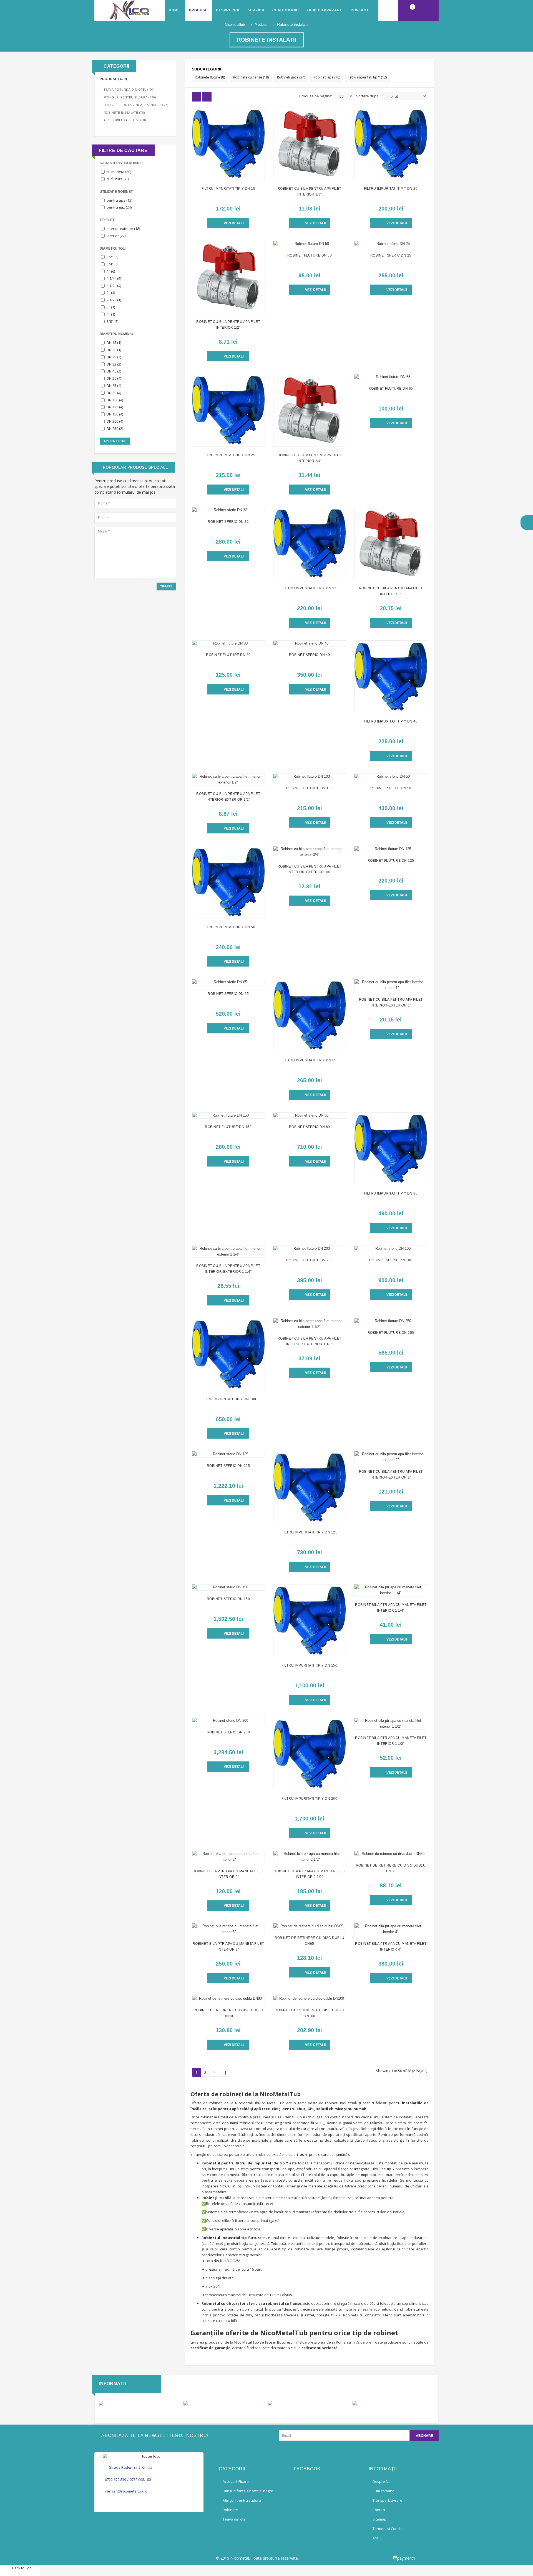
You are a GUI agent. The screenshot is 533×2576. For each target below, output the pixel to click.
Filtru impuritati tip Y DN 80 (391, 1193)
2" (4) (111, 293)
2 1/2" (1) (114, 300)
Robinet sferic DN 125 (228, 1466)
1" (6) (111, 271)
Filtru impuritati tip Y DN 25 (228, 455)
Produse (261, 25)
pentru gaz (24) (119, 207)
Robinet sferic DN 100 (391, 1260)
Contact (360, 10)
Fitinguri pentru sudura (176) (130, 97)
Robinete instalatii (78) (124, 113)
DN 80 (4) (114, 393)
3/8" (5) (112, 321)
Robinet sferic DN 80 (310, 1127)
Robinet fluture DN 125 (391, 861)
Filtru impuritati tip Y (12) (368, 77)
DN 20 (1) (114, 350)
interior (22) (116, 236)
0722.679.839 (115, 2479)
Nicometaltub (235, 25)
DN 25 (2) (114, 357)
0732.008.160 (140, 2479)
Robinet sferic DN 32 (228, 522)
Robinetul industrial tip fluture (232, 2238)
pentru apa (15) (119, 200)
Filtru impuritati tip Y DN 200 (309, 1799)
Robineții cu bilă (217, 2198)
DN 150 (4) (115, 414)
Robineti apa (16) (327, 77)
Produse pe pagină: (316, 96)
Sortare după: (368, 96)
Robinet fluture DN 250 (391, 1333)
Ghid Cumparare (325, 10)
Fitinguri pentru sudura (242, 2500)
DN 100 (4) (115, 400)
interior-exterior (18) (123, 229)
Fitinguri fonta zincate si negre (248, 2491)
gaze (274, 2220)
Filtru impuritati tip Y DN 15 (228, 189)
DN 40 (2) (114, 371)
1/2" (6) (112, 257)
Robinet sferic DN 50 (391, 788)
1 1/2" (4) (114, 286)
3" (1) (111, 307)
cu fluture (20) (118, 179)
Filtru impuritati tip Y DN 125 (309, 1532)
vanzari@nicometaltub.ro (126, 2491)
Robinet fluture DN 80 (228, 655)
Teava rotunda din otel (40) (128, 89)
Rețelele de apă (219, 2204)
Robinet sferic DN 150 (228, 1599)
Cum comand (286, 10)
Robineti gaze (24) (291, 77)
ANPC (377, 2538)
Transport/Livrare (387, 2500)
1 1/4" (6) (114, 278)
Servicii (256, 10)
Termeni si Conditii (388, 2529)
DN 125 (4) (115, 407)
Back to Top (22, 2568)
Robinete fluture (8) (210, 77)
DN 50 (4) (114, 378)
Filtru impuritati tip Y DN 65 (310, 1060)
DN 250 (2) (115, 429)
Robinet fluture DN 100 (310, 788)
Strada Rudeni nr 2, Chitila (131, 2467)
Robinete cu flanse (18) (251, 77)
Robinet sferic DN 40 (310, 655)
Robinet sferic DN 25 (391, 255)
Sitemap (379, 2519)
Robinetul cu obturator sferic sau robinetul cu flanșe (251, 2303)
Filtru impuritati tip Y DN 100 (228, 1399)
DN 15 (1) (114, 343)
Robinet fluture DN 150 (228, 1127)
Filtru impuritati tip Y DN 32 (310, 588)
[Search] (388, 10)
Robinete (230, 2510)
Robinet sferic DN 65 (228, 994)
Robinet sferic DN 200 (228, 1732)
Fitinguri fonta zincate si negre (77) (136, 105)
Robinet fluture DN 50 (310, 255)
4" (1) (111, 314)
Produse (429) (113, 79)
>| (224, 2072)
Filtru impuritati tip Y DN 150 (309, 1665)
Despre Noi (228, 10)
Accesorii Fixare (236, 2481)
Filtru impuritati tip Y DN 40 (391, 721)
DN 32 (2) (114, 364)
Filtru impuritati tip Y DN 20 (391, 189)
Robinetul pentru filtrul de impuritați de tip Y (245, 2163)
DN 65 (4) (114, 386)
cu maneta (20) (119, 172)
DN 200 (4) (115, 421)
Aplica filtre (115, 441)
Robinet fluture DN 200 (310, 1260)
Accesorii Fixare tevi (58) (125, 120)
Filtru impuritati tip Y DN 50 (228, 927)
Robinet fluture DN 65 (391, 389)
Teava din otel (235, 2519)
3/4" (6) (112, 264)
